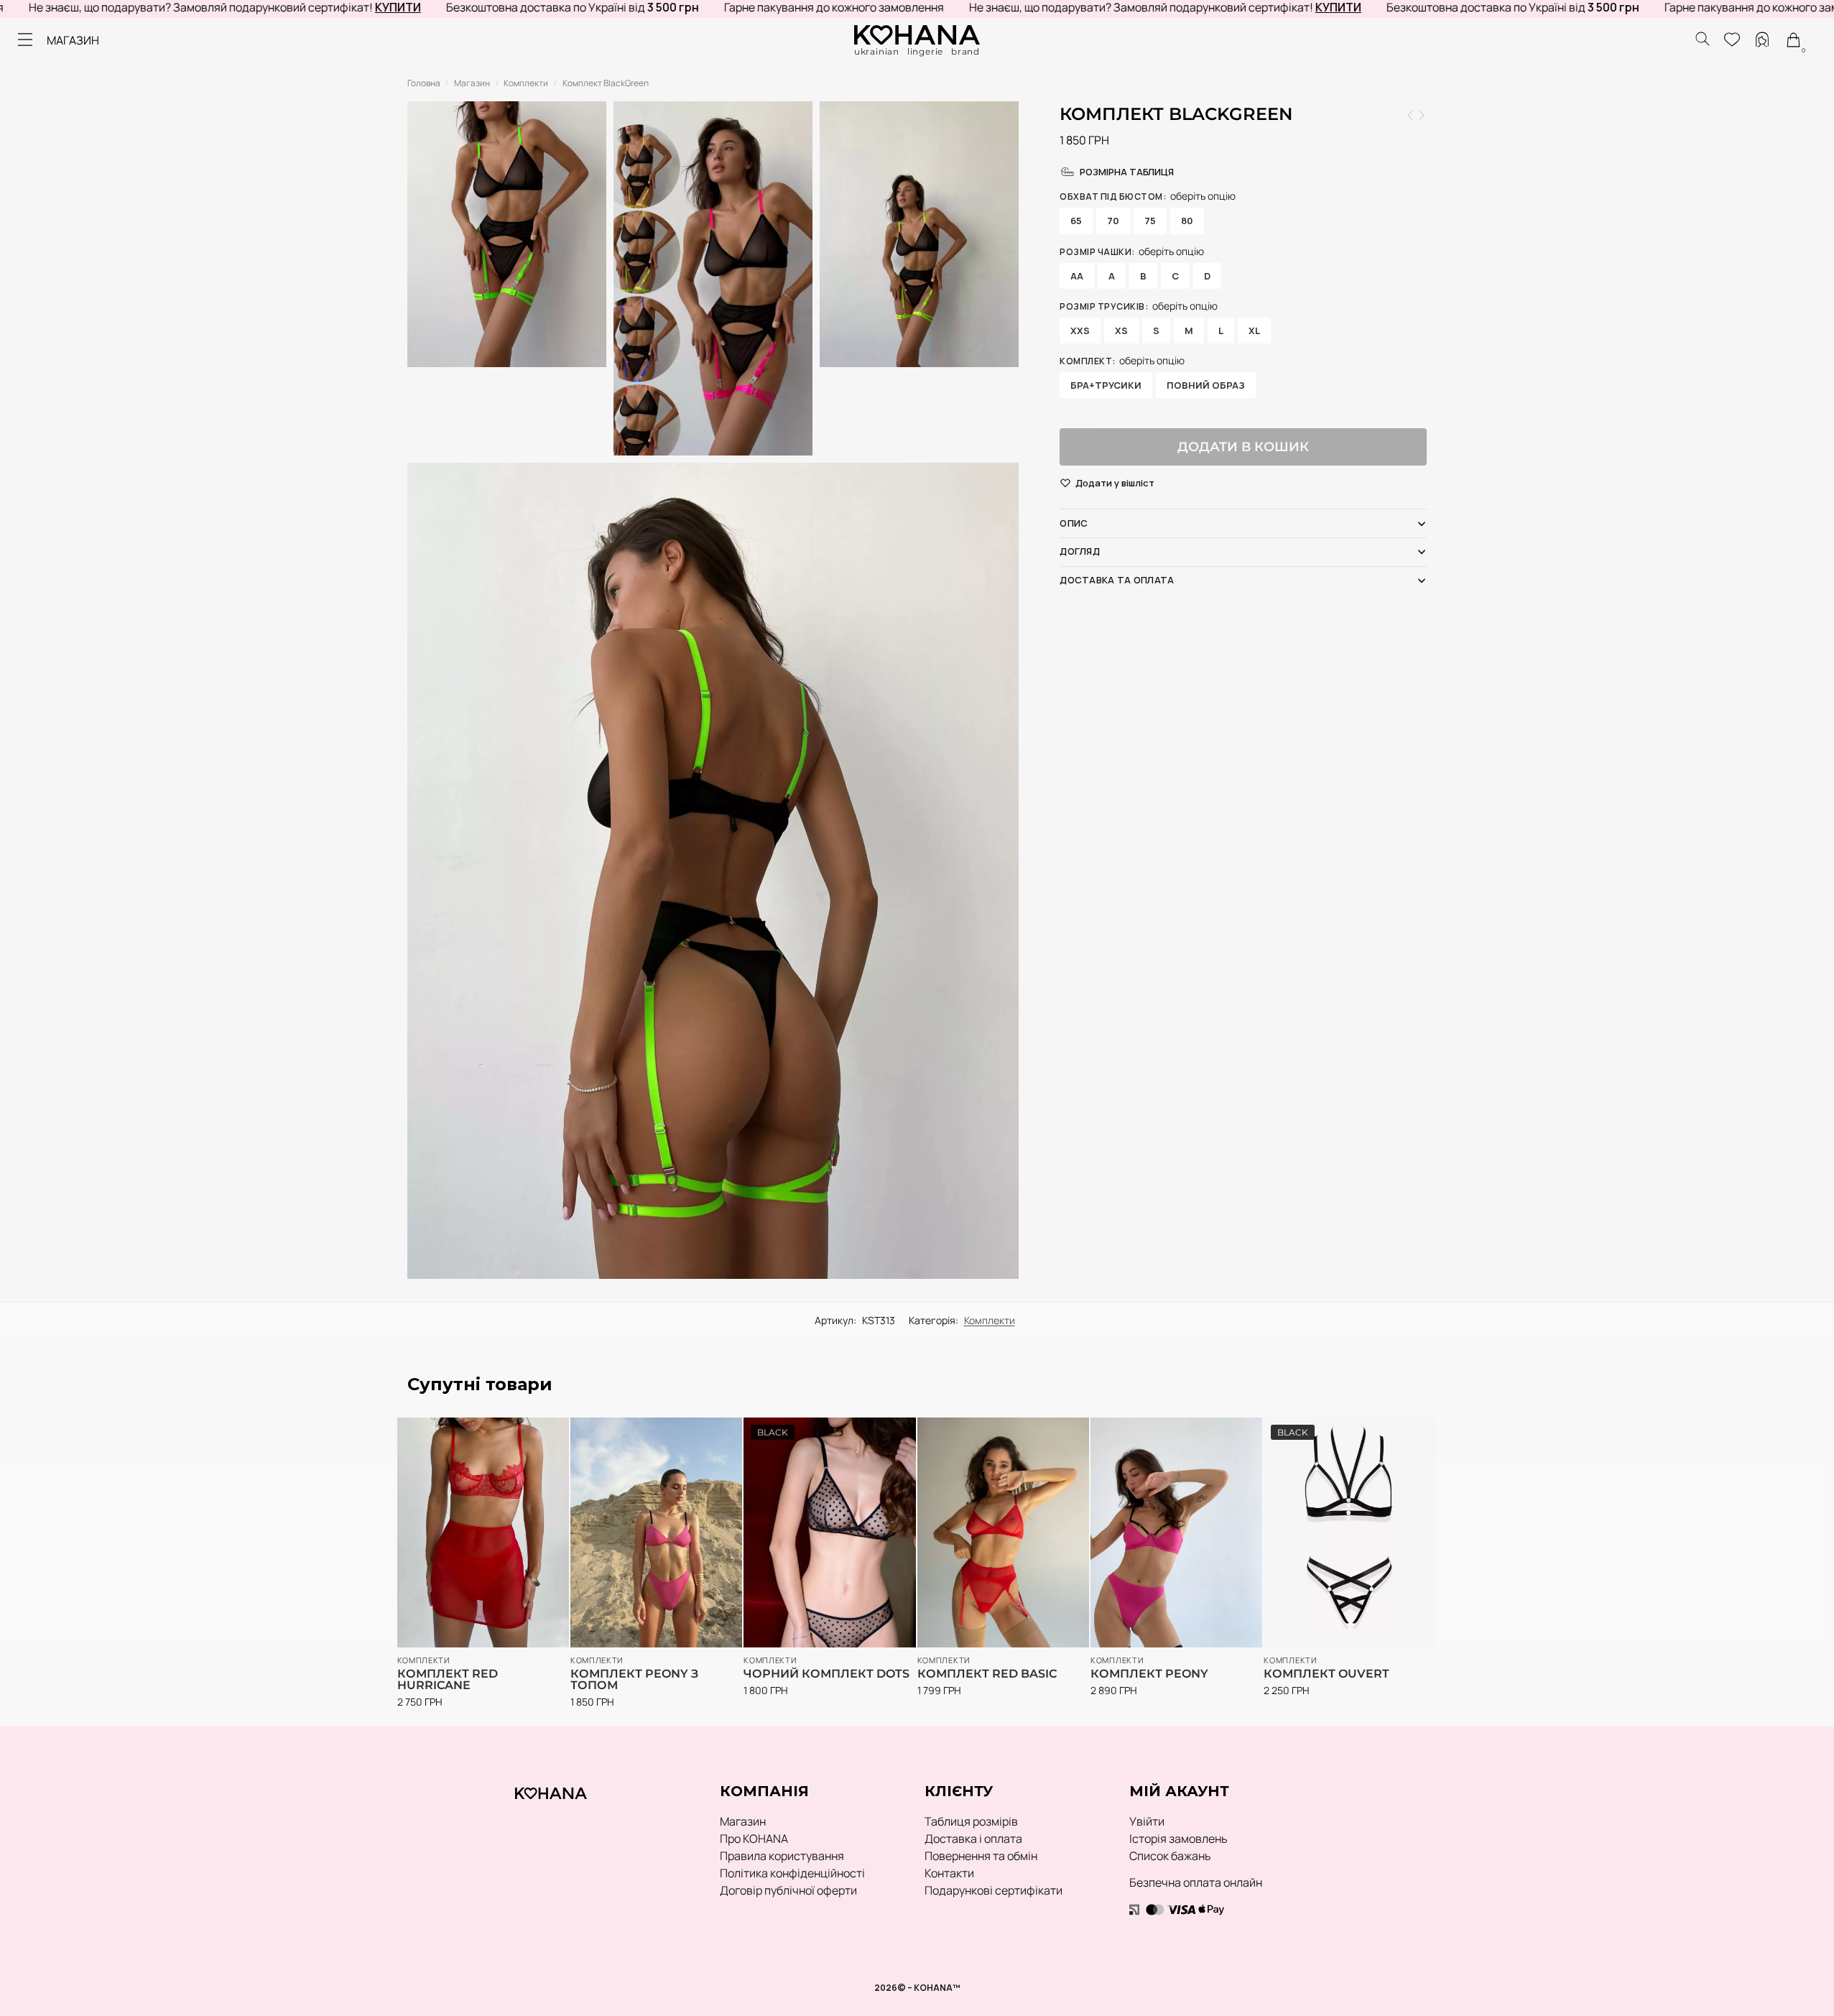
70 (1113, 221)
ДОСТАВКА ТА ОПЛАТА (1117, 580)
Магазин (472, 83)
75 (1150, 221)
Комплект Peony (1149, 1674)
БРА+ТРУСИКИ (1106, 385)
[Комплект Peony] (1176, 1532)
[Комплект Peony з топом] (656, 1532)
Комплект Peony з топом (634, 1680)
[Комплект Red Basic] (1003, 1532)
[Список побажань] (537, 1435)
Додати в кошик (1243, 447)
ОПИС (1074, 523)
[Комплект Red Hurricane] (483, 1532)
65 (1076, 221)
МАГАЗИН (73, 40)
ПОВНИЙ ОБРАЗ (1206, 385)
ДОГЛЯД (1080, 551)
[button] (1115, 484)
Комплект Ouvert (1326, 1674)
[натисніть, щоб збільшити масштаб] (713, 871)
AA (1077, 276)
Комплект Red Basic (987, 1674)
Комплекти (526, 83)
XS (1121, 330)
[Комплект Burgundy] (1421, 115)
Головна (424, 83)
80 (1187, 221)
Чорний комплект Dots (826, 1674)
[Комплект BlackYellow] (1411, 115)
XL (1254, 330)
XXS (1080, 330)
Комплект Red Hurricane (448, 1680)
